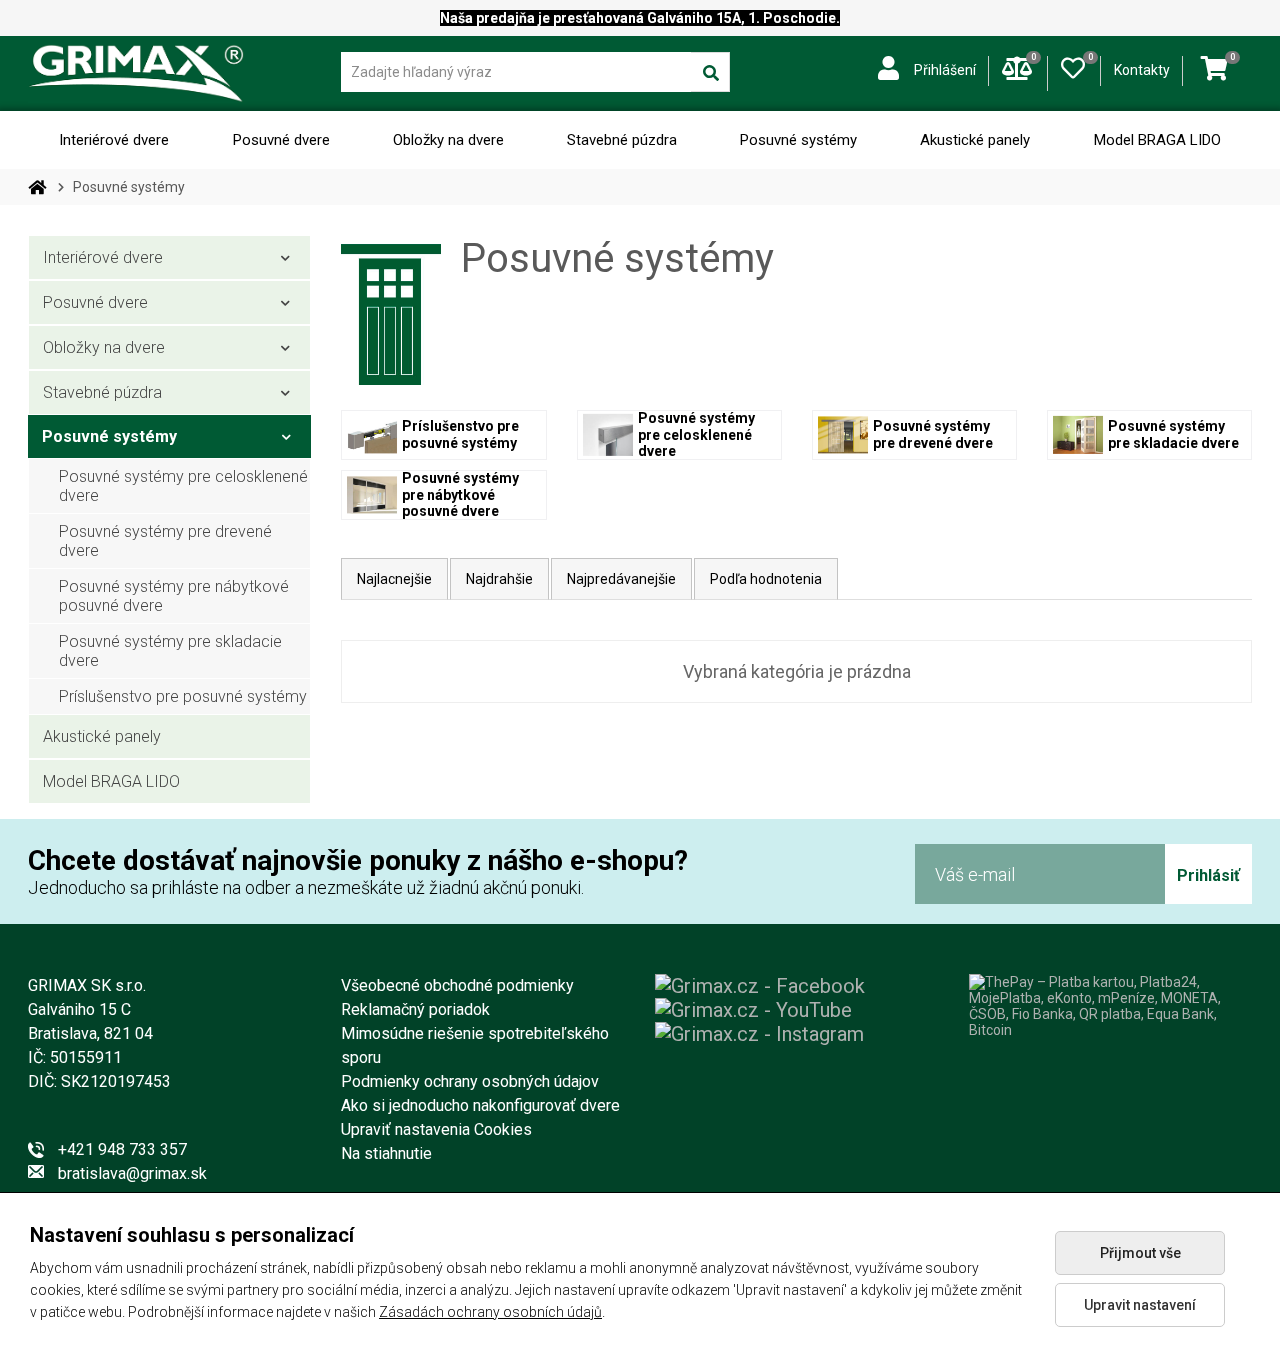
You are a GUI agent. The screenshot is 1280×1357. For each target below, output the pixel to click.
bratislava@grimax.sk (132, 1173)
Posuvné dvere (281, 140)
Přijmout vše (1140, 1253)
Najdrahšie (499, 579)
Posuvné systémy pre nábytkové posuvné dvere (174, 596)
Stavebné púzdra (622, 140)
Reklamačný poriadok (415, 1009)
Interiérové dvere (114, 140)
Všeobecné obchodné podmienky (457, 985)
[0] (1073, 64)
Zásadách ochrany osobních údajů (490, 1312)
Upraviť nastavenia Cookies (436, 1129)
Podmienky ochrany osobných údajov (470, 1081)
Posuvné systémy (798, 140)
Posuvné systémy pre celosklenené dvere (183, 486)
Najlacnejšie (394, 579)
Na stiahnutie (386, 1153)
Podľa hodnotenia (766, 579)
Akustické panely (975, 140)
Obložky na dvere (448, 140)
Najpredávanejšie (621, 579)
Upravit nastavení (1140, 1305)
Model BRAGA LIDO (1157, 140)
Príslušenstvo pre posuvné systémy (183, 696)
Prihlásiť (1208, 875)
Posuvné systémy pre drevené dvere (165, 541)
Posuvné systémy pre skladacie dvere (170, 651)
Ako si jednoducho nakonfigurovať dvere (480, 1105)
